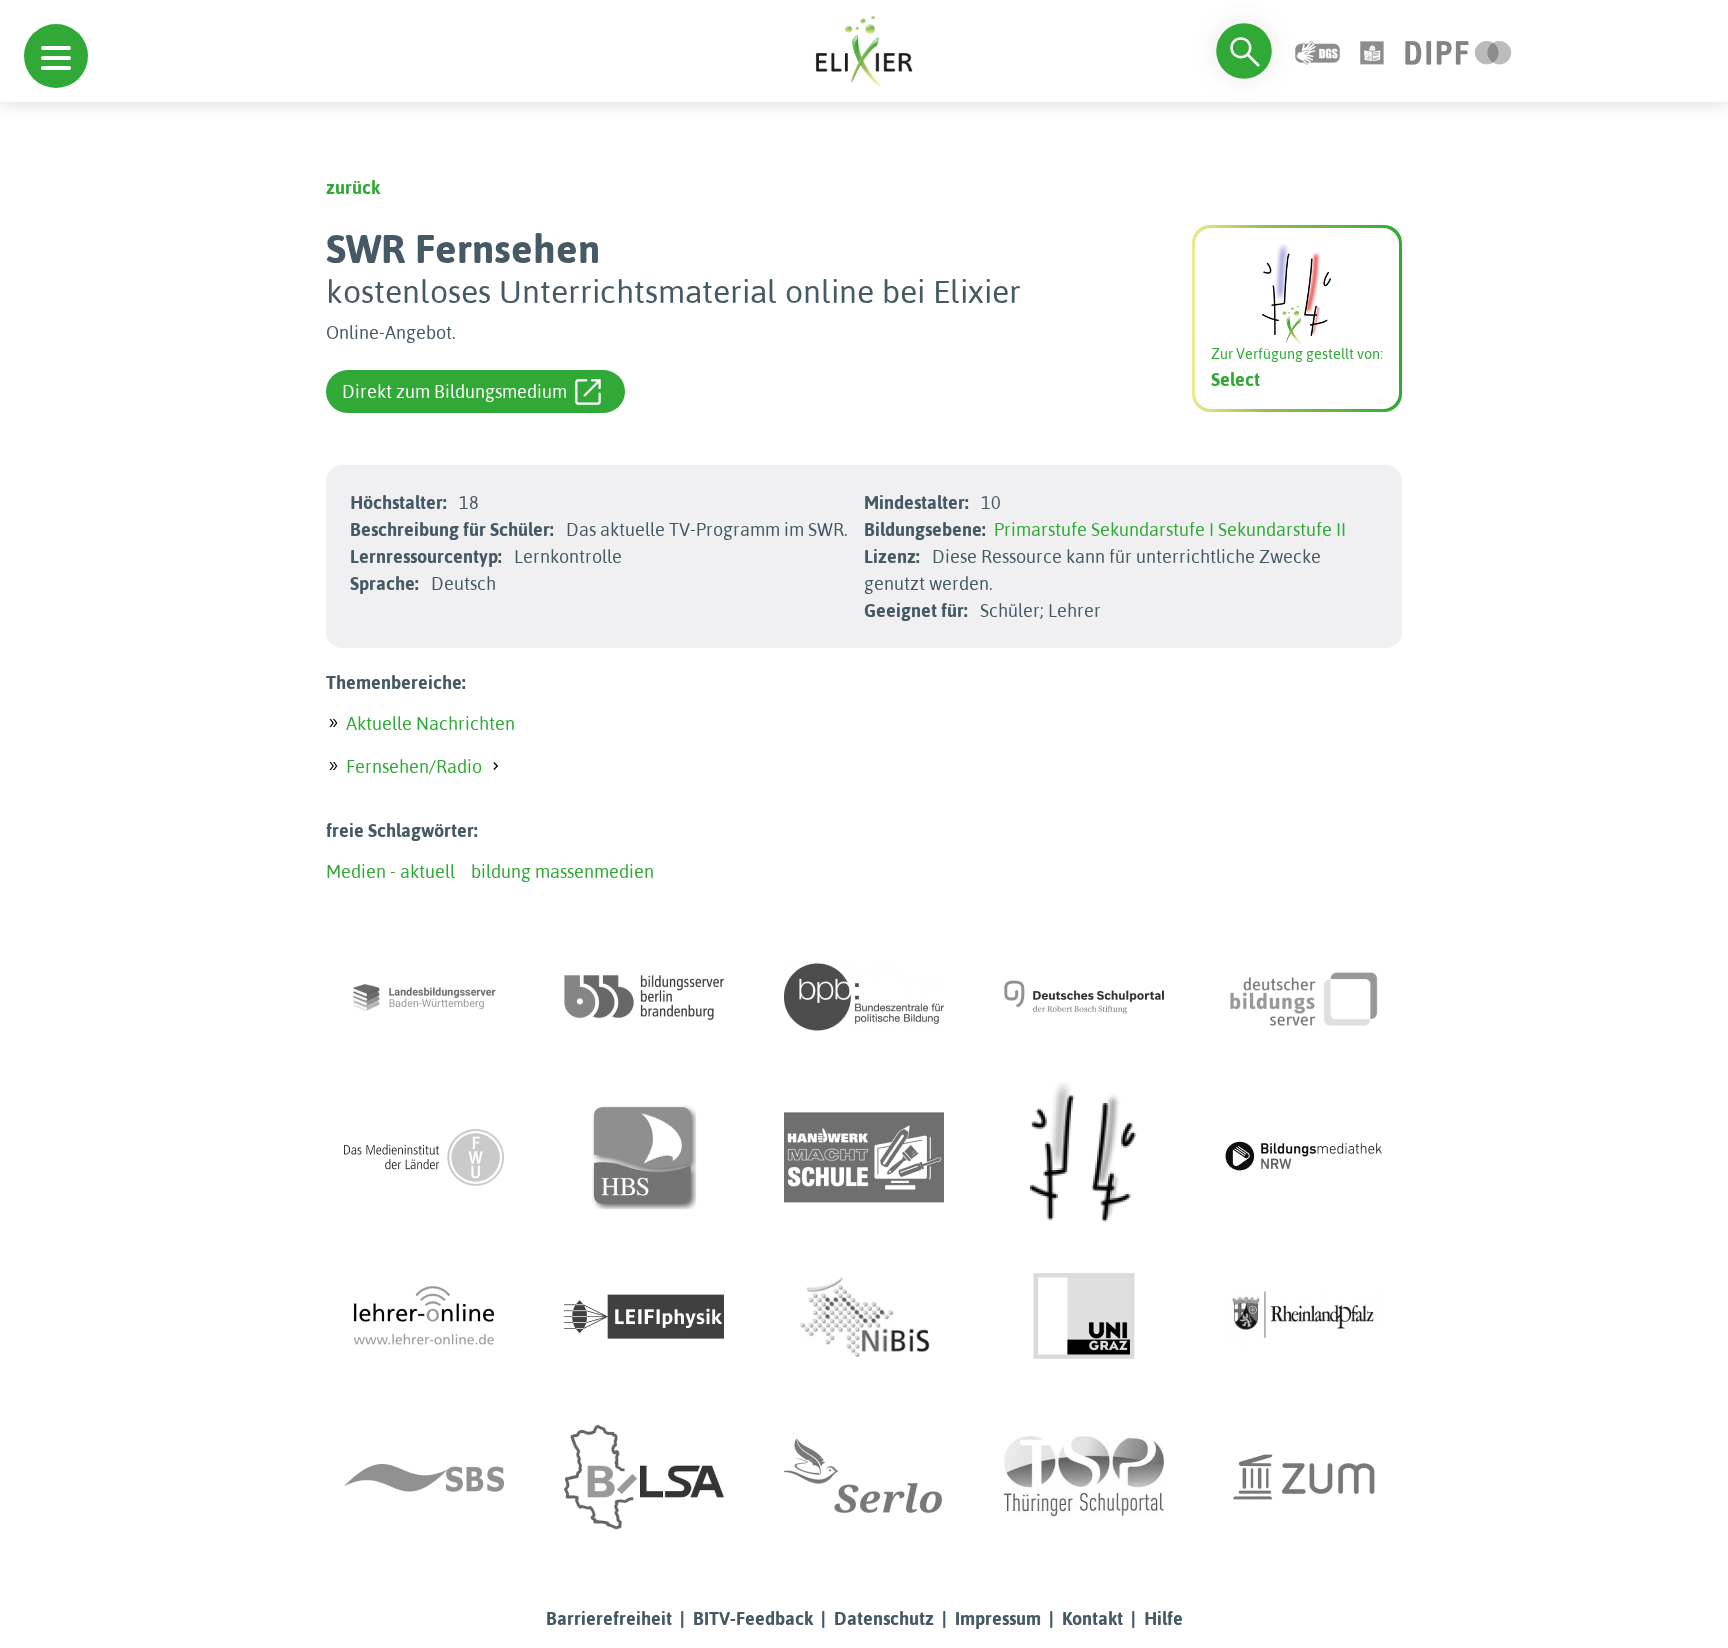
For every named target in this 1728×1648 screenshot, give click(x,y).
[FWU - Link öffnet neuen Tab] (424, 1157)
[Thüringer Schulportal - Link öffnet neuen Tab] (1084, 1477)
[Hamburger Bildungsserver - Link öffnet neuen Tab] (644, 1157)
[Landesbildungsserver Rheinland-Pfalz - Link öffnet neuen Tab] (1304, 1317)
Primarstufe (1040, 529)
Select (1235, 379)
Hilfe (1163, 1618)
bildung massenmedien (562, 871)
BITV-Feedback (753, 1618)
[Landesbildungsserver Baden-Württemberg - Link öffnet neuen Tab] (424, 997)
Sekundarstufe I (1152, 529)
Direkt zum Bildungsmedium (454, 391)
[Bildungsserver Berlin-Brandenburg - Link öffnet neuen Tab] (644, 997)
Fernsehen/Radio (414, 766)
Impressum (998, 1618)
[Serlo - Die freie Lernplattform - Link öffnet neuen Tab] (864, 1477)
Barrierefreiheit (609, 1618)
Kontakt (1092, 1618)
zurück (353, 187)
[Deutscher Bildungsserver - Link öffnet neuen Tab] (1304, 997)
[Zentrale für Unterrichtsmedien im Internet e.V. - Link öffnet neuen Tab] (1304, 1477)
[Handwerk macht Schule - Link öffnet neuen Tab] (864, 1157)
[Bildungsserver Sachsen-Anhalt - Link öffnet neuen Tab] (644, 1477)
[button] (56, 56)
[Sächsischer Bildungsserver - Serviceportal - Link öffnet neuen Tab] (424, 1477)
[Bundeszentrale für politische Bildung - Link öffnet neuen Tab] (864, 997)
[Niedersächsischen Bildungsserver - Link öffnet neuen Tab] (864, 1317)
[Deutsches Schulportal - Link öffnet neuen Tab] (1084, 997)
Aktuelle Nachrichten (430, 723)
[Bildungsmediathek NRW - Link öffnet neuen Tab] (1304, 1157)
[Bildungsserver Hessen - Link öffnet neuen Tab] (1084, 1157)
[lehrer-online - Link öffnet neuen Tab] (424, 1317)
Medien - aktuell (390, 871)
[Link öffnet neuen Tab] (1458, 50)
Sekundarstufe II (1282, 529)
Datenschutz (884, 1618)
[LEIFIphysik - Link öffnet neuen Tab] (644, 1317)
